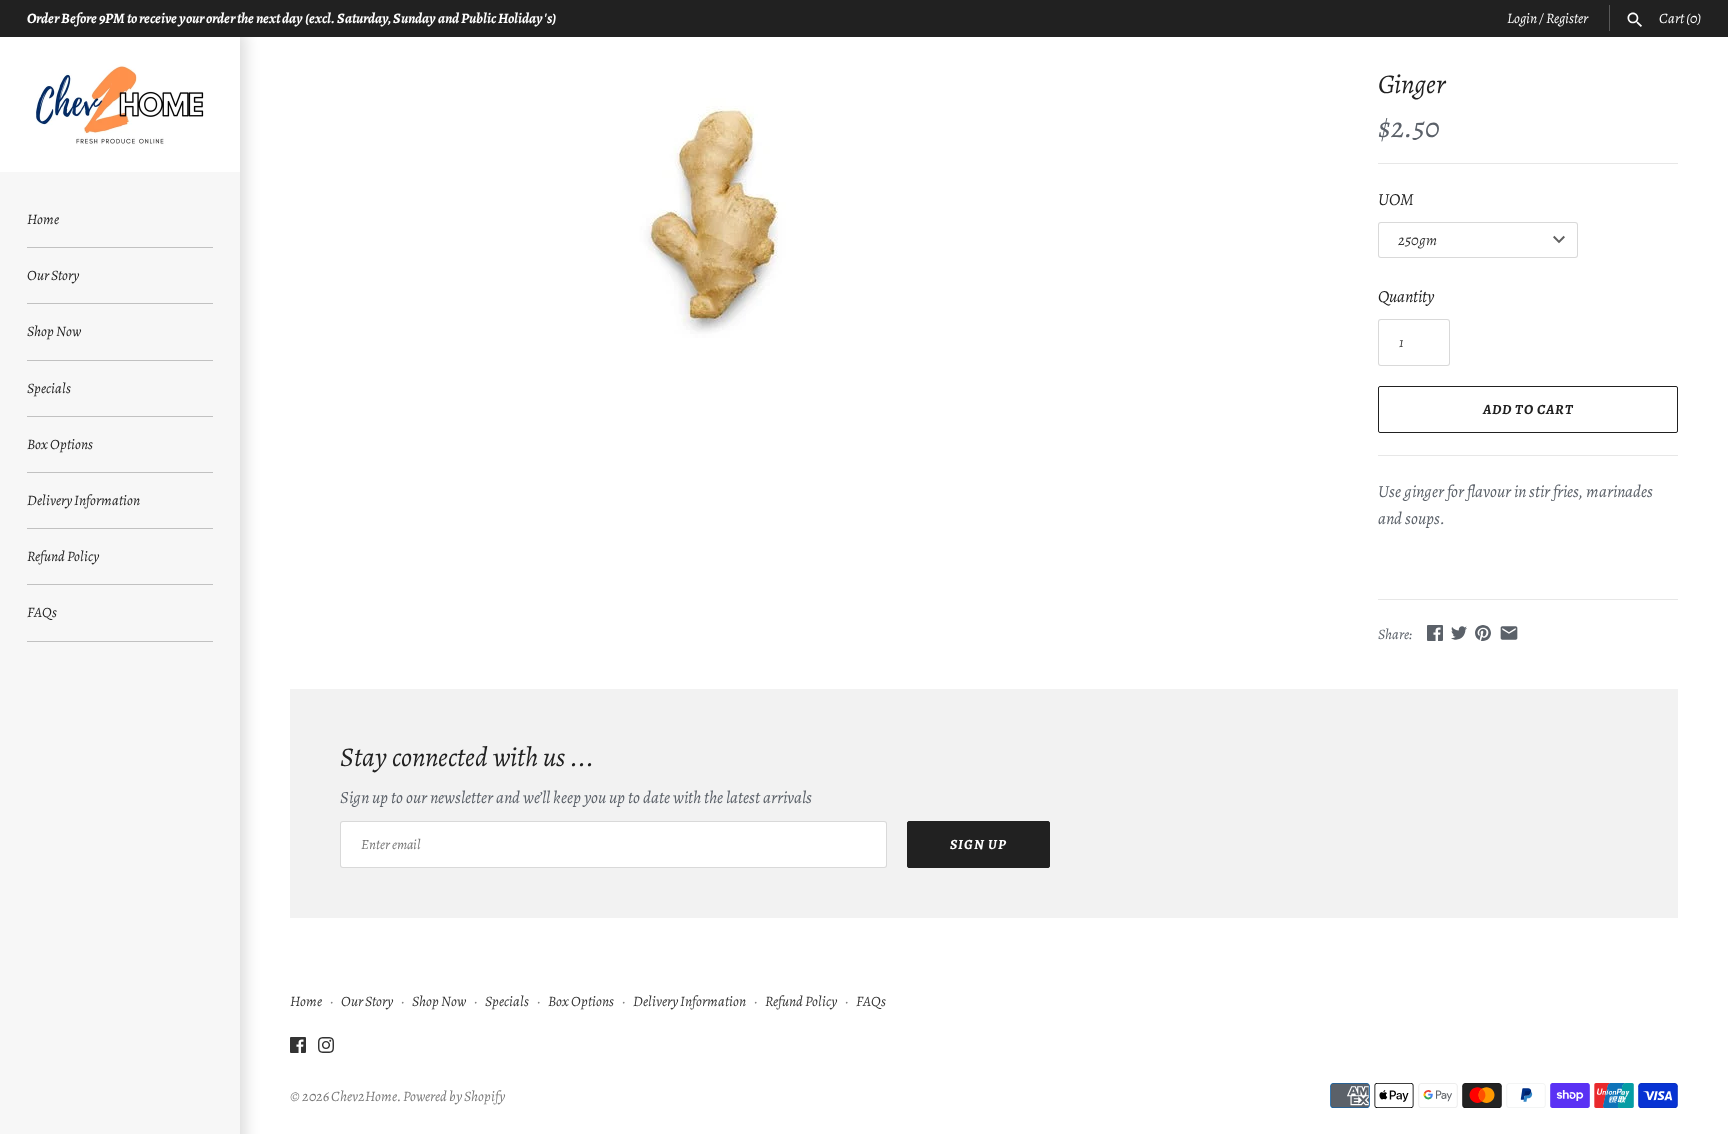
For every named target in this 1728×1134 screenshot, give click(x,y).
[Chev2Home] (120, 104)
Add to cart (1528, 409)
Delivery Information (83, 500)
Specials (49, 388)
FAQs (42, 612)
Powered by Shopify (454, 1096)
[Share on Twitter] (1459, 632)
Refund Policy (63, 556)
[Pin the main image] (1483, 632)
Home (43, 219)
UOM (1396, 199)
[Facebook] (298, 1050)
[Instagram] (326, 1050)
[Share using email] (1509, 632)
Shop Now (54, 331)
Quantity (1406, 296)
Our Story (53, 275)
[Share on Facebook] (1435, 632)
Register (1567, 18)
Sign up (978, 844)
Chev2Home (364, 1096)
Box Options (60, 444)
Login (1522, 18)
